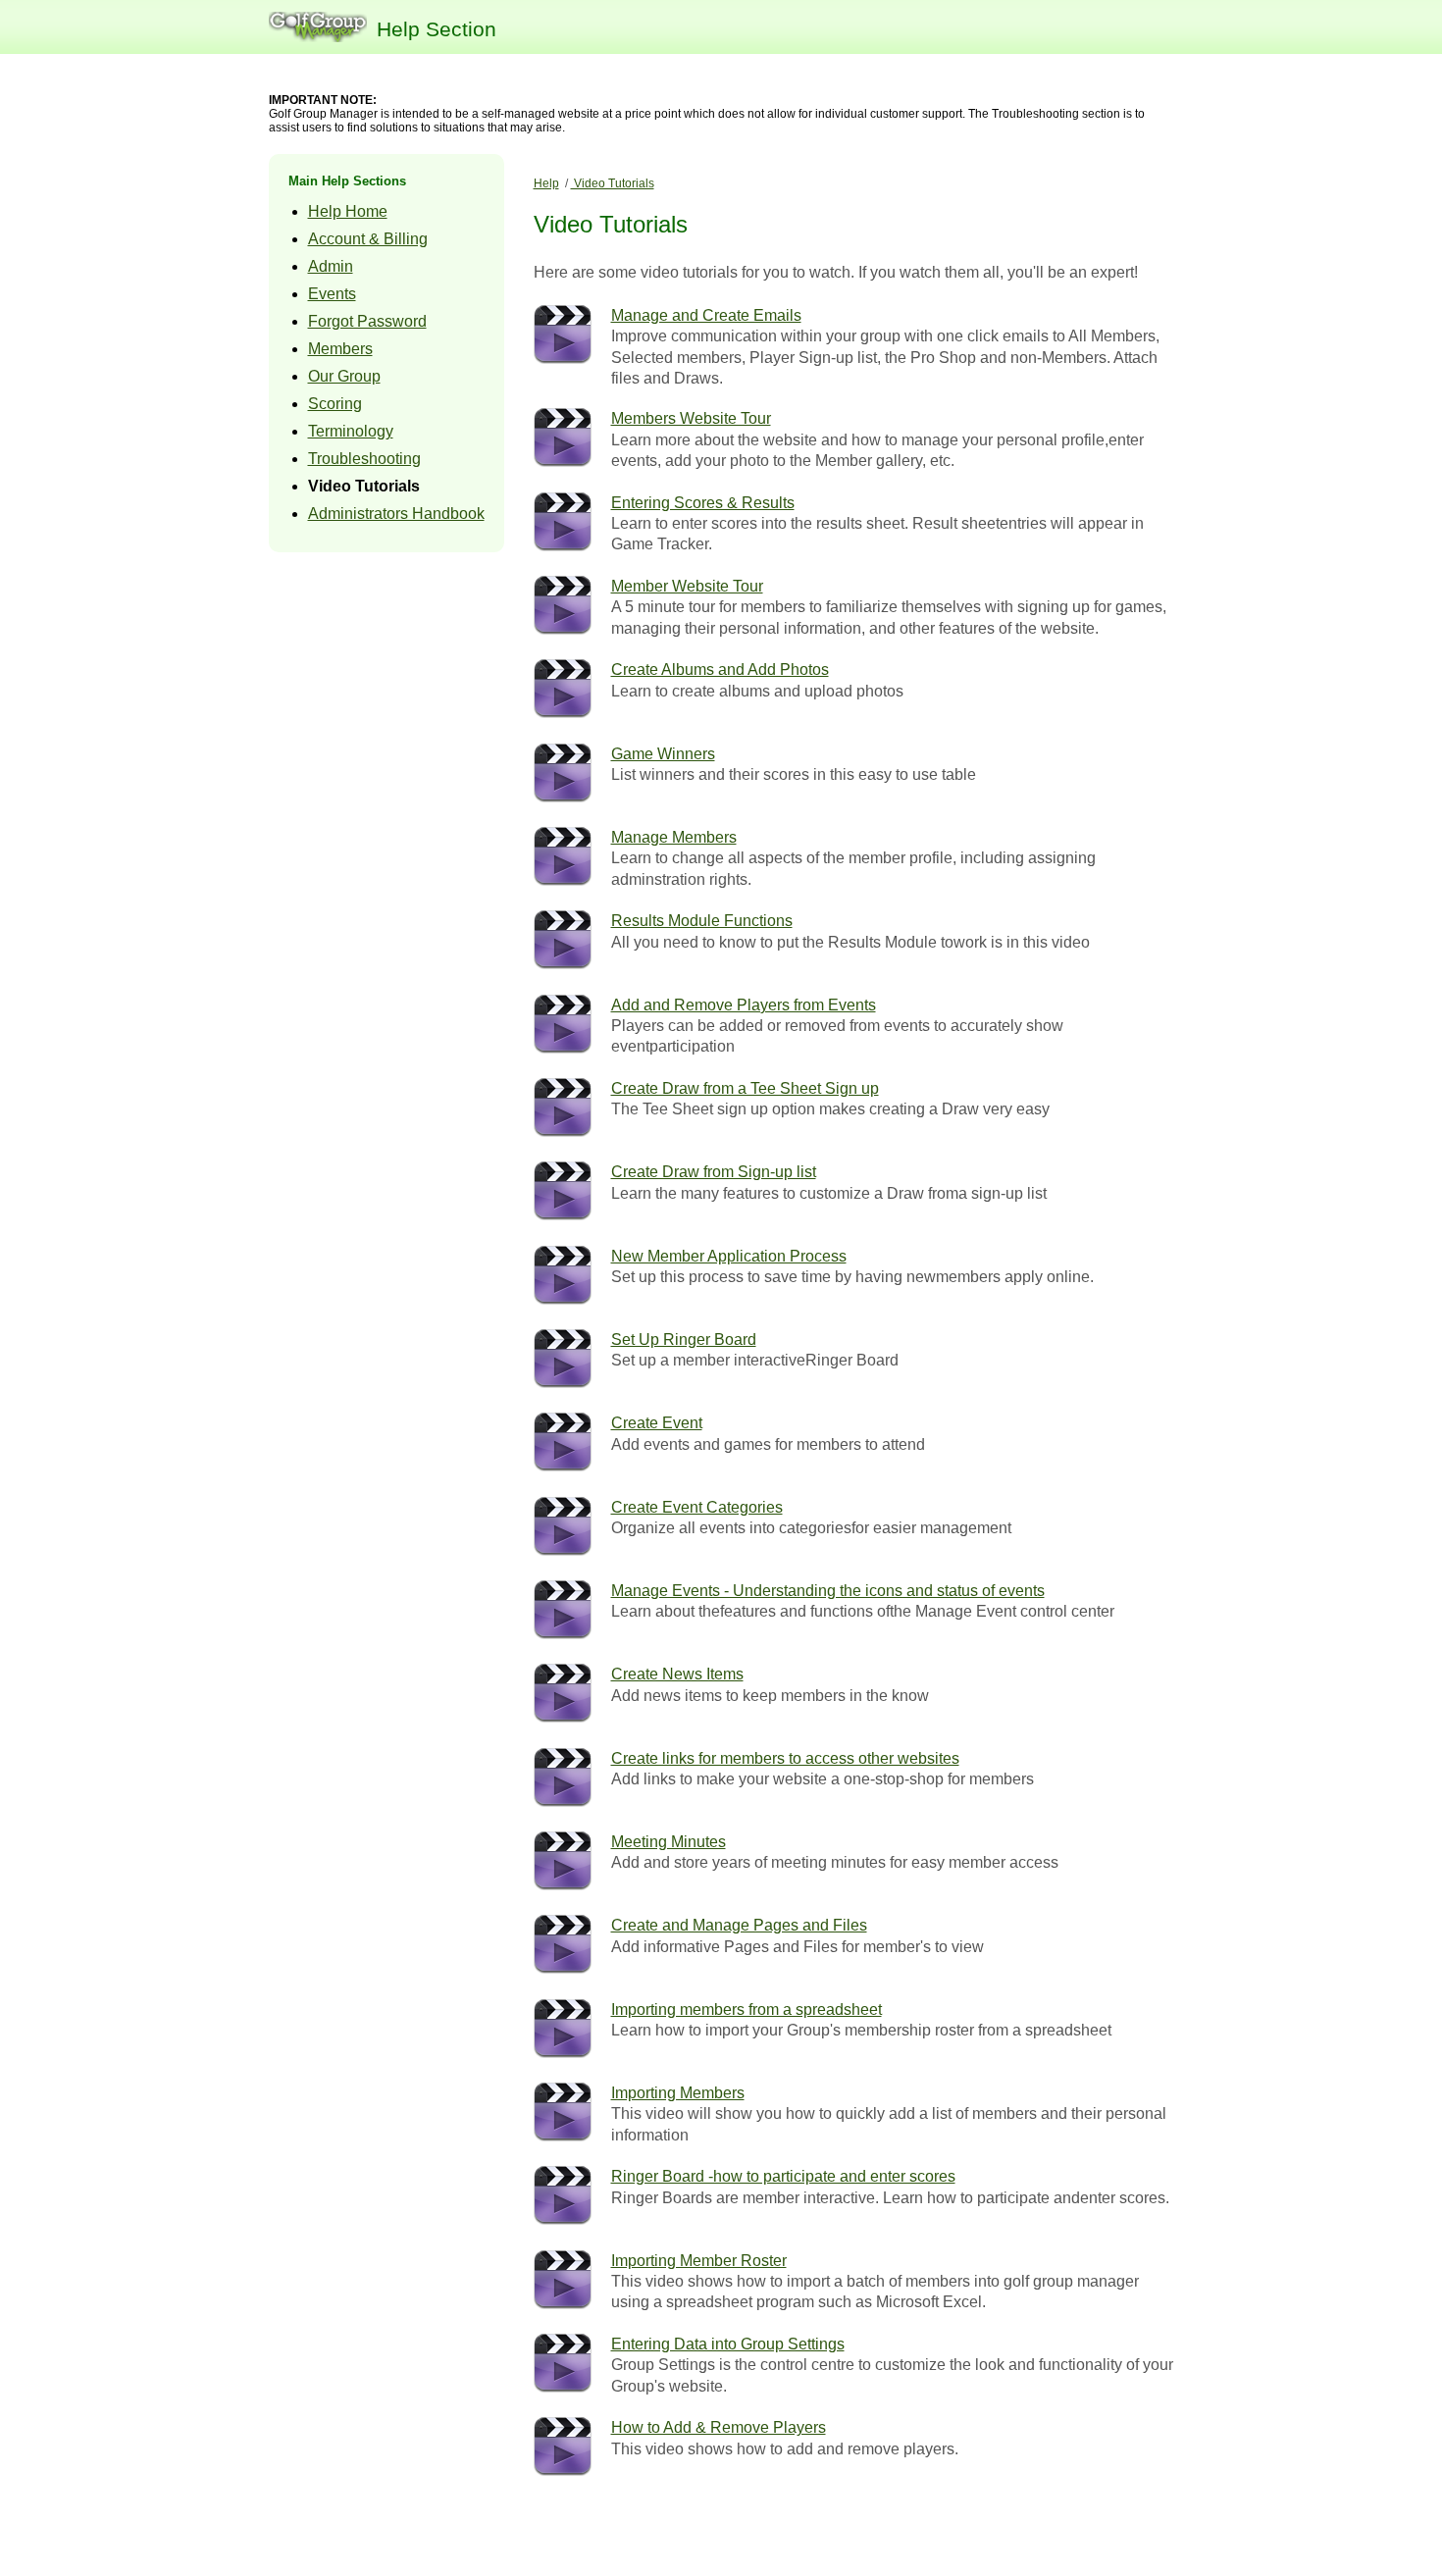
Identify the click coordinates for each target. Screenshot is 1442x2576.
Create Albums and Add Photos (720, 670)
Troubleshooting (364, 459)
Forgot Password (367, 321)
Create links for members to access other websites (785, 1758)
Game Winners (663, 754)
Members (340, 349)
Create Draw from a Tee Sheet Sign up (745, 1088)
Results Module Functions (702, 921)
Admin (331, 266)
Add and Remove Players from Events (744, 1005)
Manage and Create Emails (706, 315)
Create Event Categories (697, 1507)
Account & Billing (368, 239)
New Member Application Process (729, 1256)
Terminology (351, 431)
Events (332, 294)
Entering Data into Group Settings (728, 2344)
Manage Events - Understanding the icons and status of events (828, 1591)
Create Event (657, 1423)
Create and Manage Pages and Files (739, 1925)
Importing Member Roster (699, 2261)
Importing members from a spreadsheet (747, 2009)
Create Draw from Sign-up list (714, 1172)
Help (546, 183)
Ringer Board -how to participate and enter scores (783, 2176)
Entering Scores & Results (703, 503)
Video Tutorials (364, 486)
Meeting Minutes (669, 1842)
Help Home (348, 211)
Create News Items (677, 1674)
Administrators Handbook (396, 514)
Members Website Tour (691, 418)
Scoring (335, 404)
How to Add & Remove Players (719, 2427)
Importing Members (678, 2093)
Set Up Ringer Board (684, 1340)
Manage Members (674, 837)
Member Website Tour (687, 586)
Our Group (344, 376)
